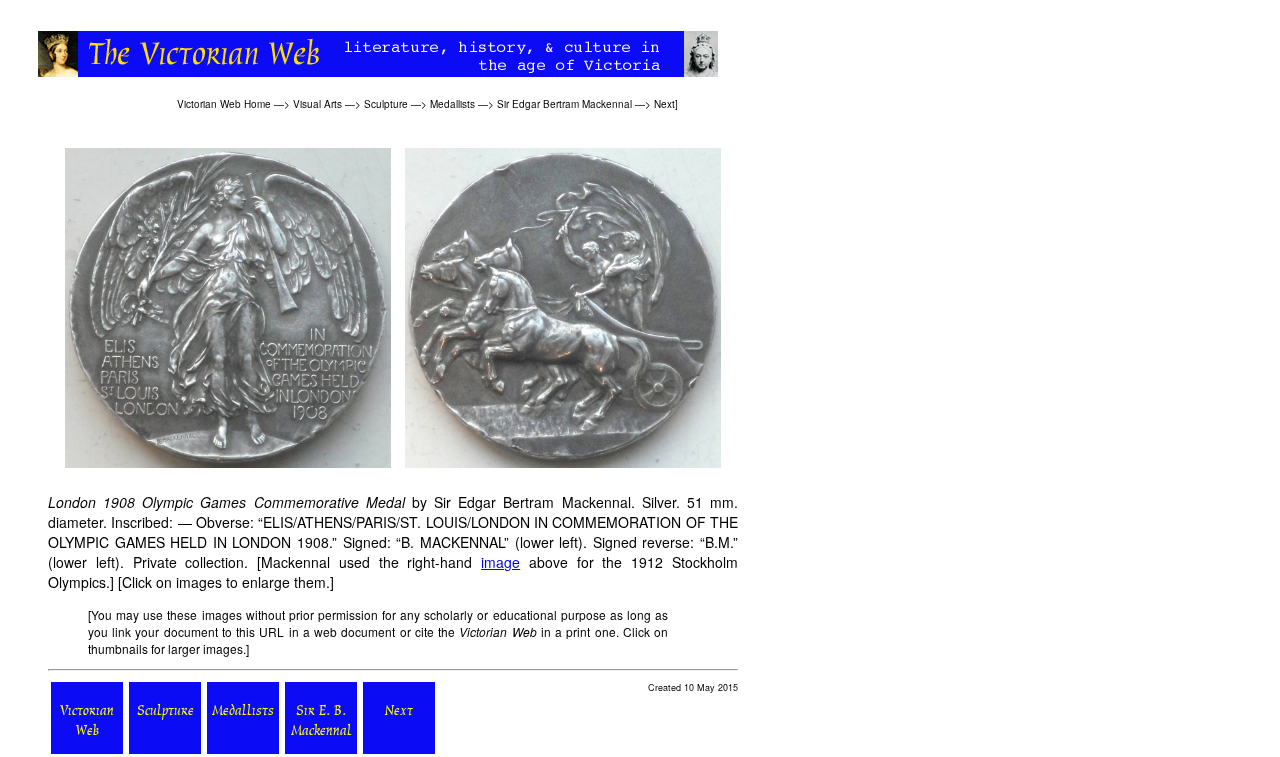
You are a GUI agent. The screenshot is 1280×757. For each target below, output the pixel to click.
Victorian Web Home (224, 104)
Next (664, 104)
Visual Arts (317, 104)
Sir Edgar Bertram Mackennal (564, 104)
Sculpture (386, 104)
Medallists (452, 104)
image (500, 562)
